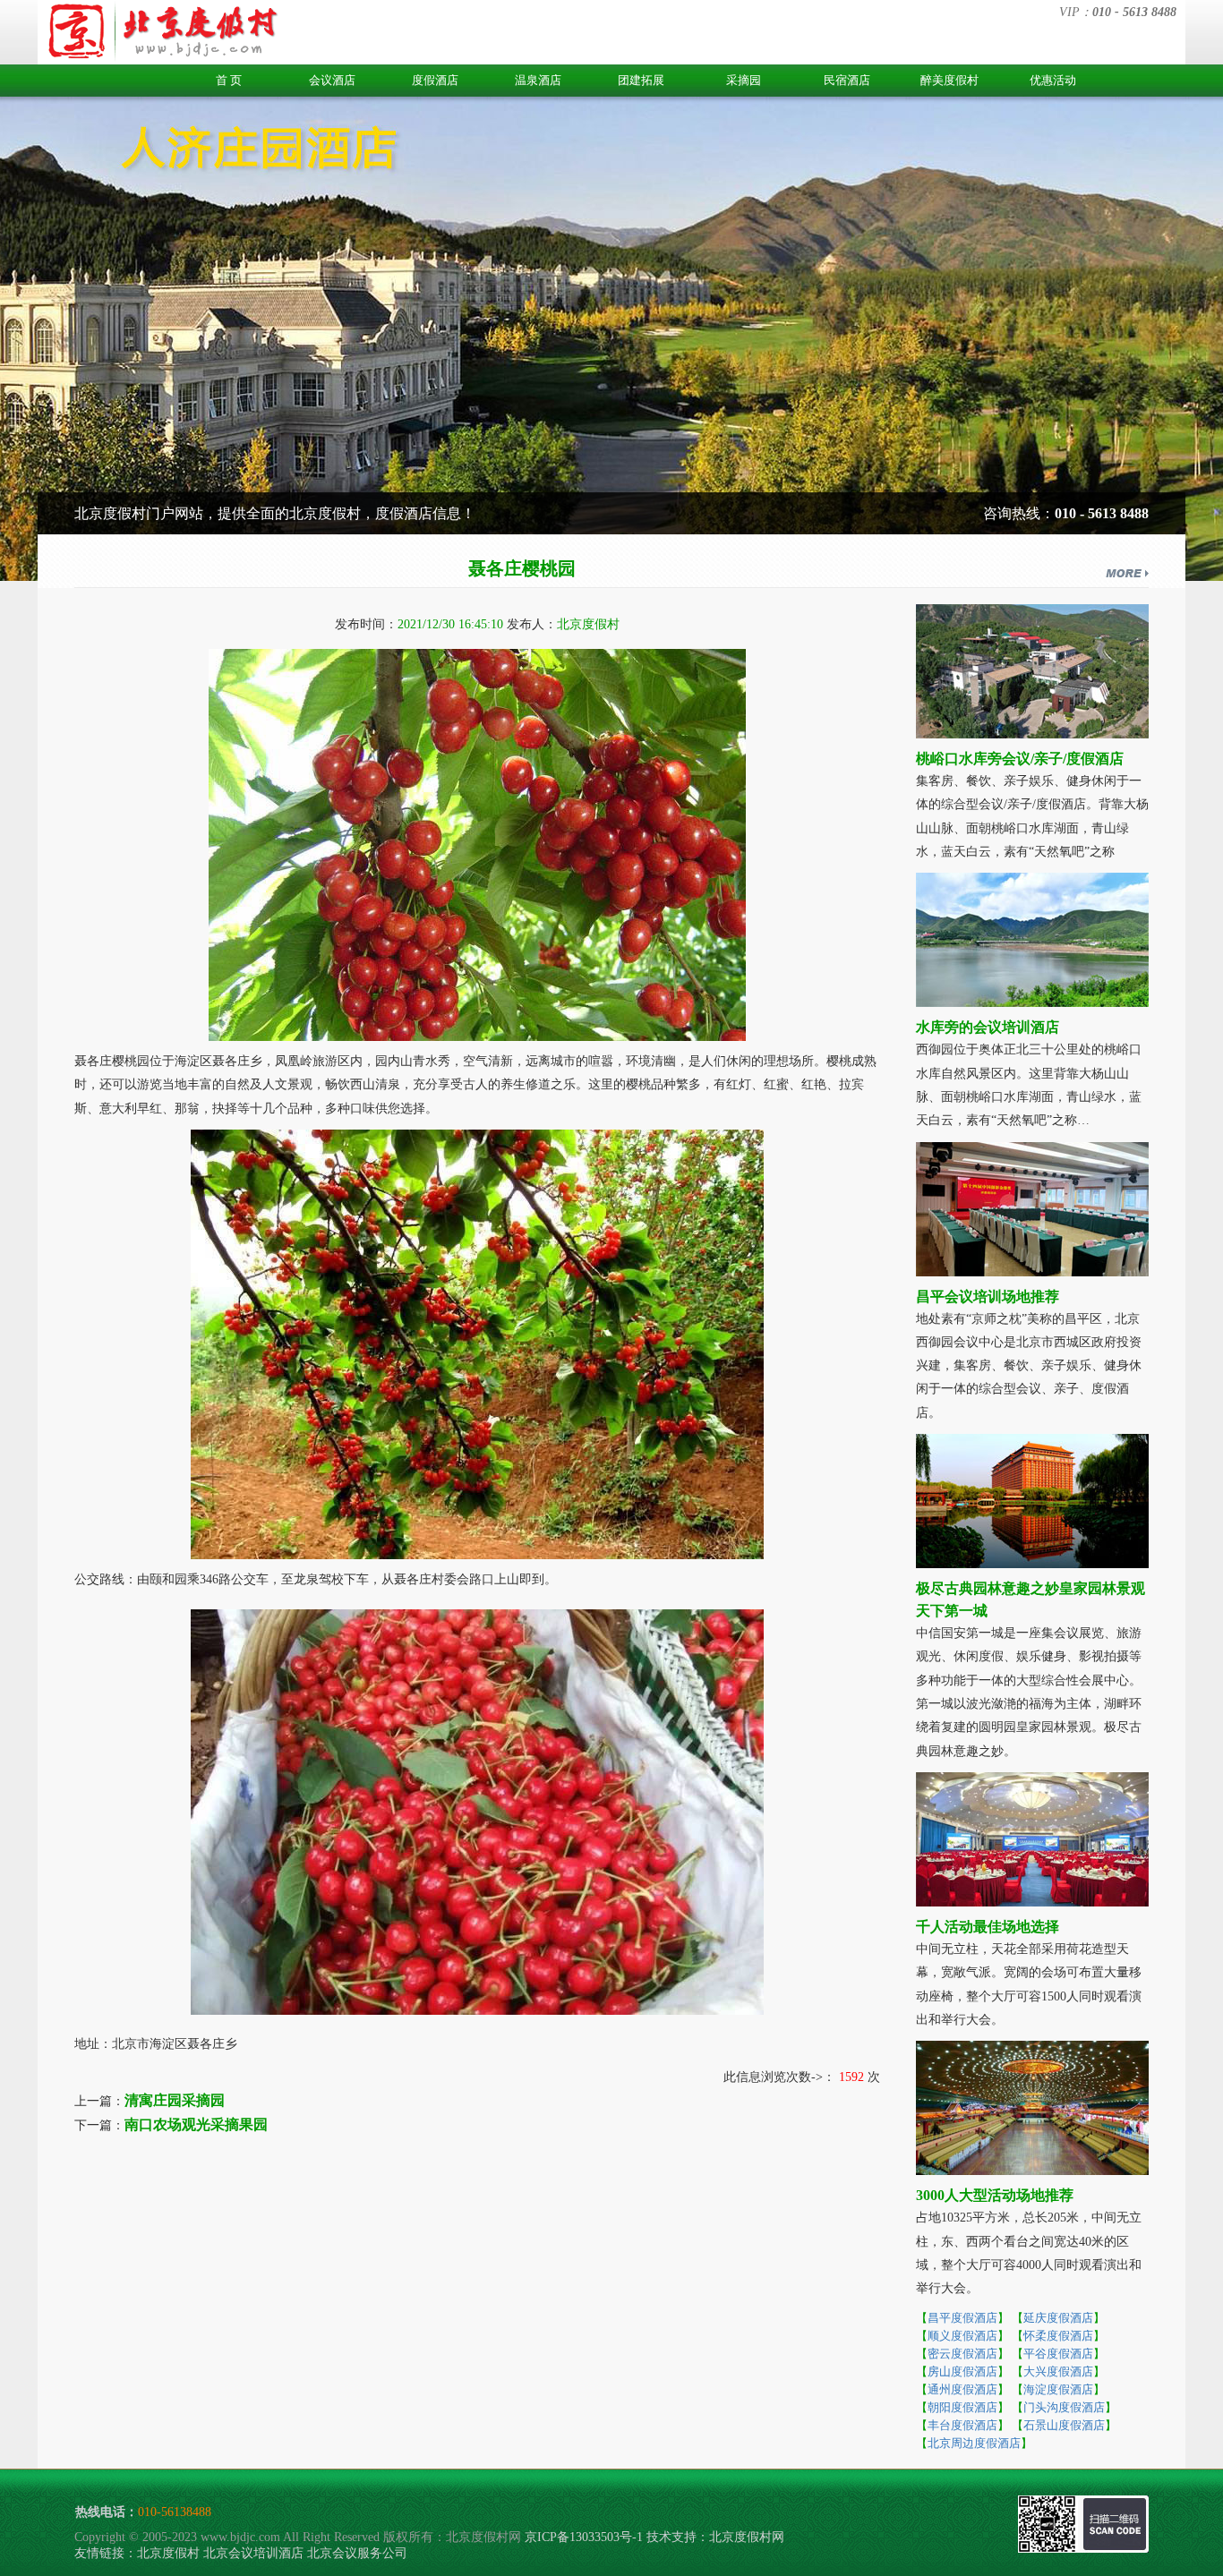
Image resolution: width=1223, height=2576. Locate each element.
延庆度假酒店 (1058, 2318)
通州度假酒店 (962, 2389)
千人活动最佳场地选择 (988, 1927)
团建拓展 (641, 80)
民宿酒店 (847, 80)
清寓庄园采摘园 (175, 2100)
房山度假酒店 (962, 2371)
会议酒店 (332, 80)
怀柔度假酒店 (1058, 2336)
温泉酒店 (538, 80)
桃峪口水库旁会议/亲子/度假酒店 (1020, 759)
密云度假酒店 (962, 2354)
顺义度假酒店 (962, 2336)
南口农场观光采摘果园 (196, 2124)
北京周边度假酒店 (974, 2443)
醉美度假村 (949, 80)
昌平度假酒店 (962, 2318)
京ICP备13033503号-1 (584, 2537)
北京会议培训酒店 (253, 2553)
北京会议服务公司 (357, 2553)
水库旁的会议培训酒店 (988, 1027)
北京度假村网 (747, 2537)
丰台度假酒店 (962, 2425)
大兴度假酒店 (1058, 2371)
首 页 (229, 80)
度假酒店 (435, 80)
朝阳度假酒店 (962, 2407)
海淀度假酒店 (1058, 2389)
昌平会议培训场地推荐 (988, 1297)
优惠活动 (1053, 80)
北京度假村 (168, 2553)
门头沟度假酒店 (1064, 2407)
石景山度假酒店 (1064, 2425)
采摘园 (744, 80)
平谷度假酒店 (1058, 2354)
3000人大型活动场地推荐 (995, 2195)
